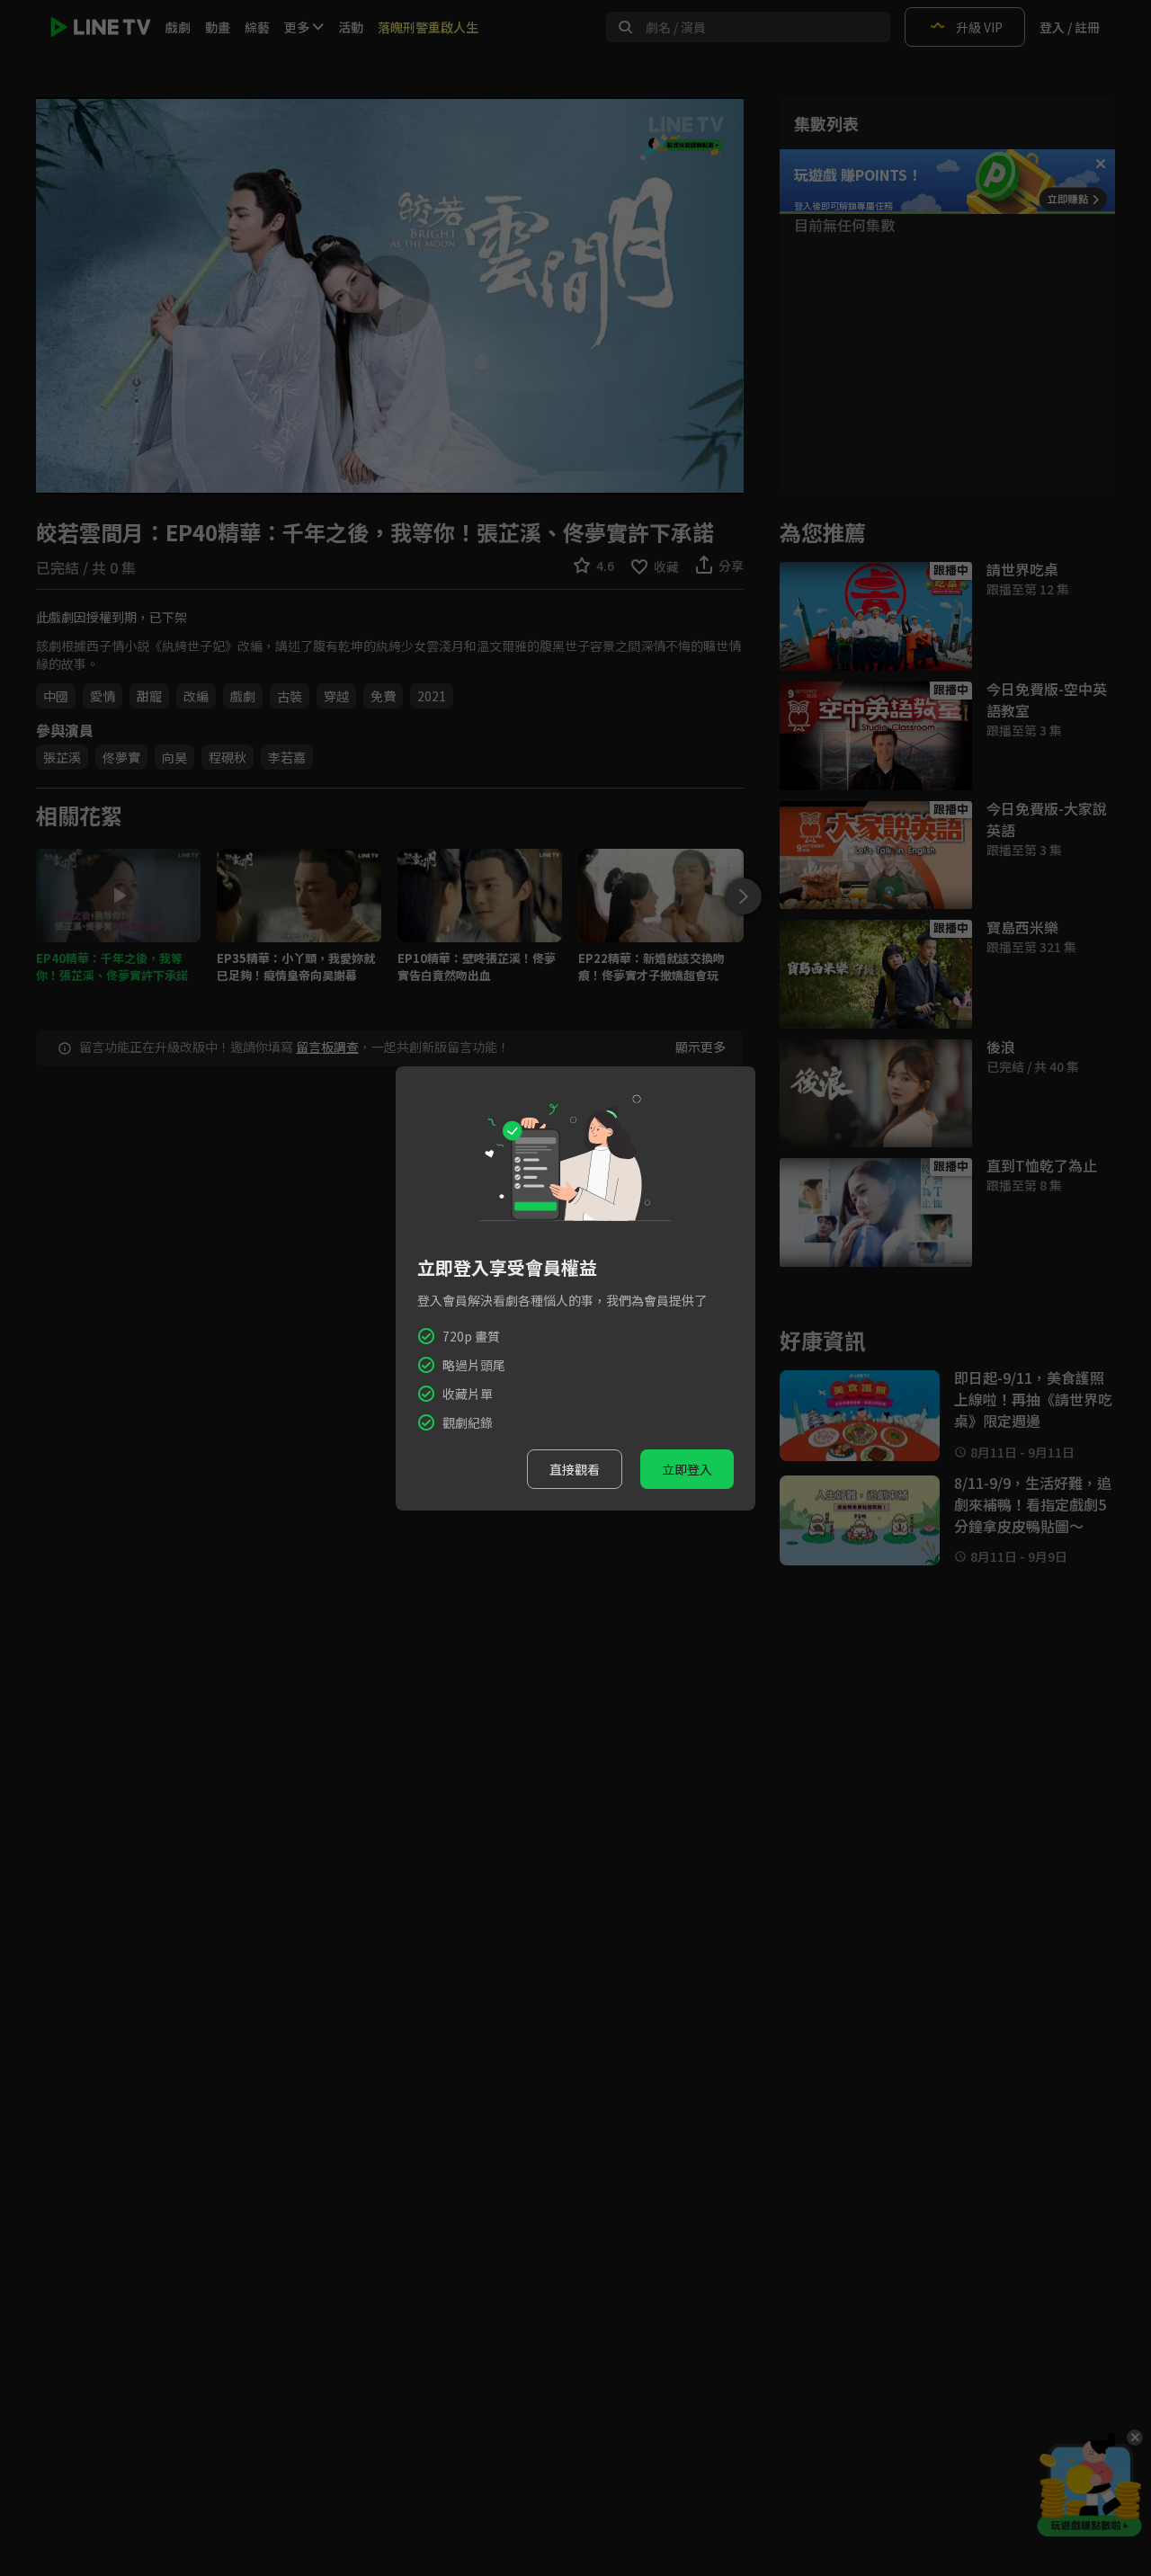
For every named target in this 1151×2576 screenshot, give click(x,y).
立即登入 (687, 1469)
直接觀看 (575, 1469)
